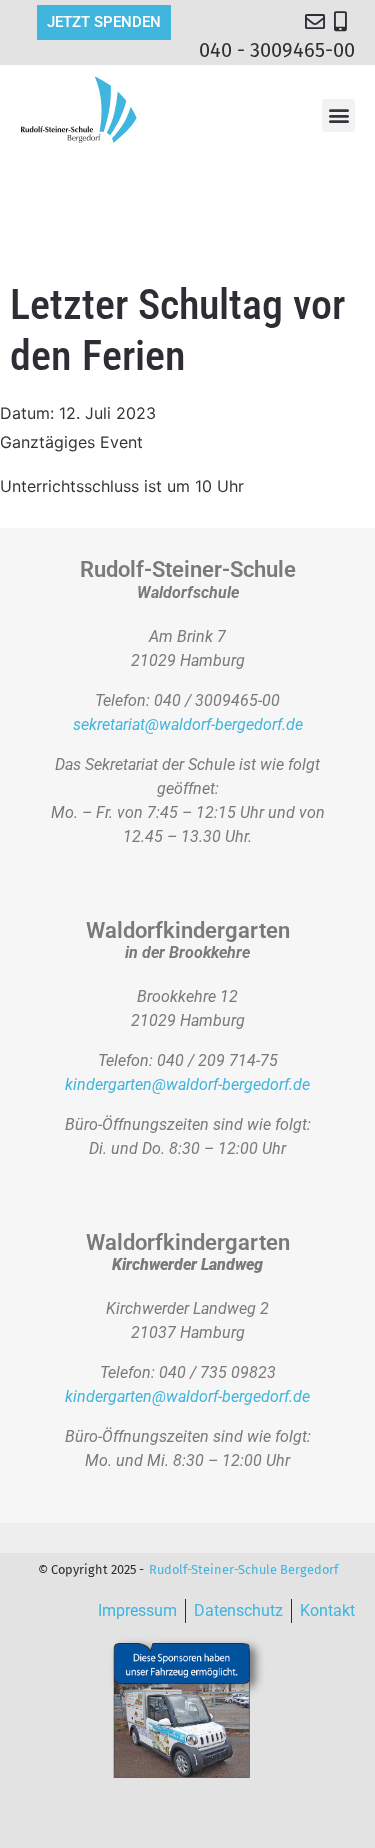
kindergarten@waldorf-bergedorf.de (187, 1084)
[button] (338, 115)
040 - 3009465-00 (277, 50)
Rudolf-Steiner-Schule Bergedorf (243, 1569)
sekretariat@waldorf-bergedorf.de (188, 724)
